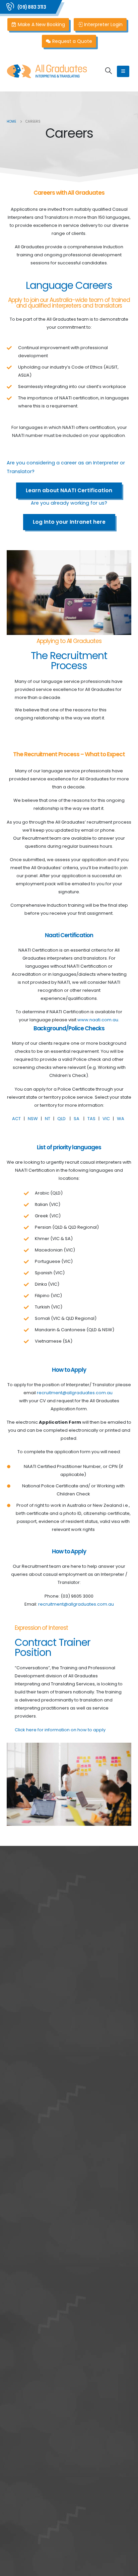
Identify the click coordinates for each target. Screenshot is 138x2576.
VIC (107, 1119)
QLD (62, 1119)
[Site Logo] (47, 71)
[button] (109, 71)
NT (47, 1119)
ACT (16, 1119)
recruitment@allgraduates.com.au (76, 1393)
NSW (33, 1119)
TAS (91, 1119)
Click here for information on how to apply (60, 1730)
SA (77, 1119)
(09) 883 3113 (32, 7)
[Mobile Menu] (123, 71)
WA (122, 1119)
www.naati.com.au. (98, 1020)
